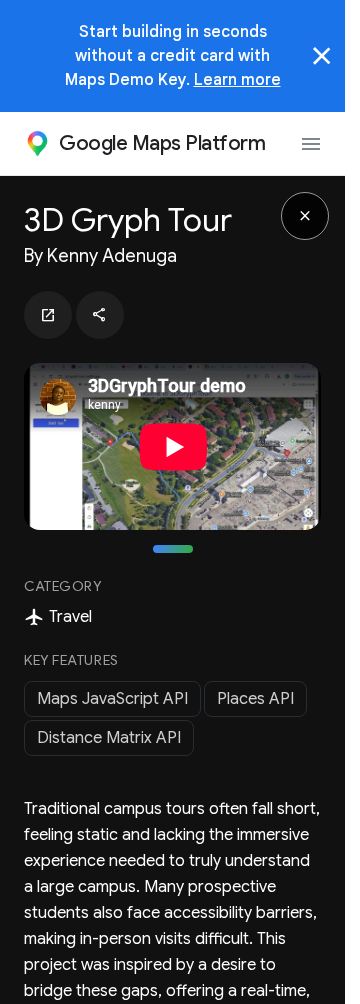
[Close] (322, 56)
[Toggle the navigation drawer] (311, 144)
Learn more (237, 79)
